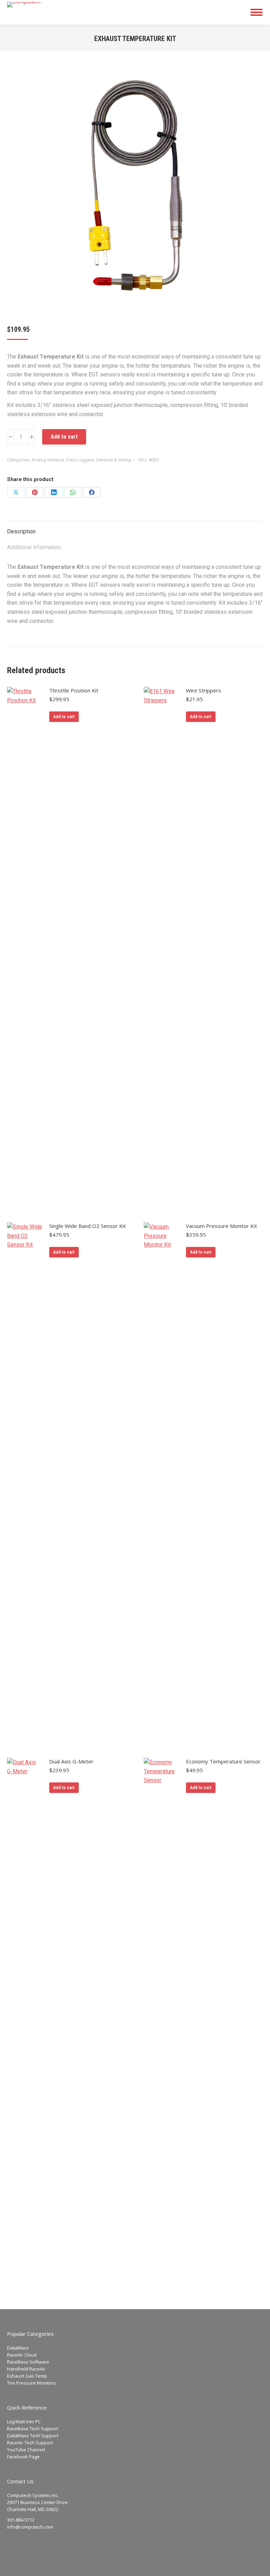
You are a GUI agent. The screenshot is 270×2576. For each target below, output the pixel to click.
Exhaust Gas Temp (27, 2376)
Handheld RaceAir (26, 2369)
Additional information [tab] (34, 547)
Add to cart (64, 437)
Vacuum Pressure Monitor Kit (221, 1226)
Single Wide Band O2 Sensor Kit (88, 1226)
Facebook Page (23, 2457)
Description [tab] (21, 531)
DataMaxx (18, 2348)
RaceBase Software (28, 2362)
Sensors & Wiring (114, 460)
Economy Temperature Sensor (223, 1761)
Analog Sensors (48, 460)
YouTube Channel (26, 2450)
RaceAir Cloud (22, 2355)
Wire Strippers (204, 690)
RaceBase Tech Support (33, 2429)
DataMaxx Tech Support (33, 2436)
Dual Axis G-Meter (71, 1761)
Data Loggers (80, 460)
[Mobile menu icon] (256, 12)
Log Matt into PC (24, 2421)
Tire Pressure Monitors (31, 2383)
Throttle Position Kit (74, 690)
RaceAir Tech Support (30, 2443)
